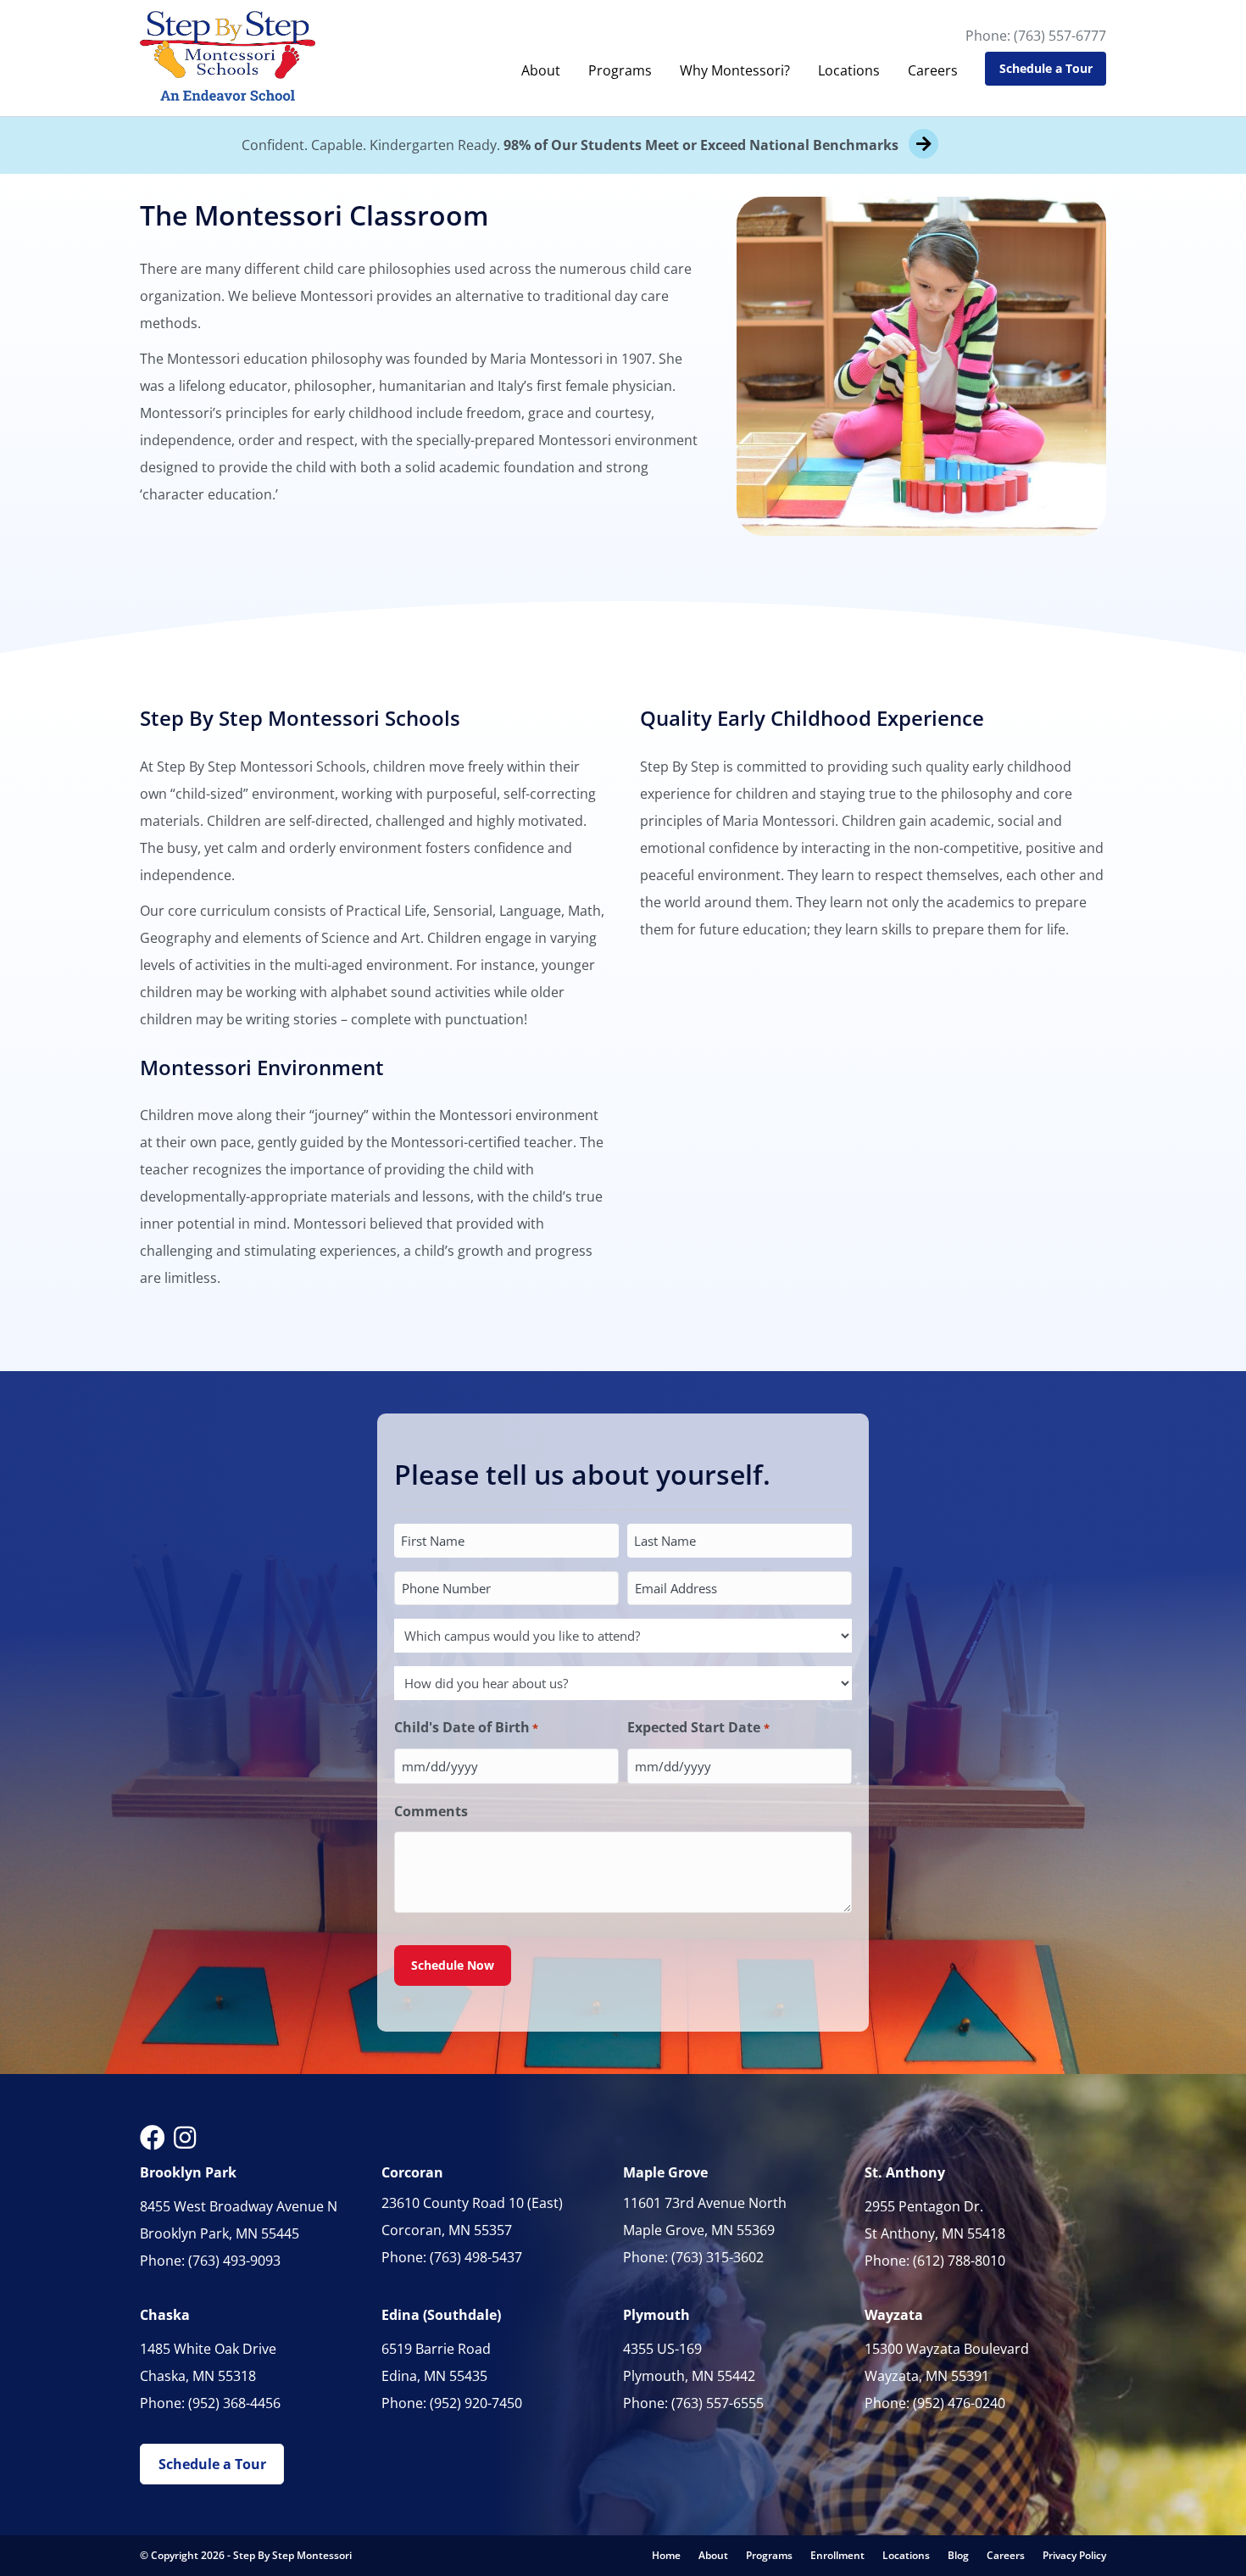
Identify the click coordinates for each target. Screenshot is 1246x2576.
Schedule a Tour (1046, 68)
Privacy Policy (1074, 2555)
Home (666, 2555)
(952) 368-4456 (234, 2403)
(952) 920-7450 (476, 2403)
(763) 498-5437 (476, 2257)
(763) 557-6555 (718, 2403)
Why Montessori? (735, 70)
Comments (431, 1811)
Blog (958, 2555)
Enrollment (837, 2555)
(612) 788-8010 (959, 2261)
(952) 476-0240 (959, 2403)
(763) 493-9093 (234, 2261)
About (541, 70)
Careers (933, 70)
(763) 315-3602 (718, 2257)
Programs (620, 70)
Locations (849, 70)
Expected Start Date (698, 1727)
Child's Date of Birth (466, 1727)
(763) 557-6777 (1060, 36)
